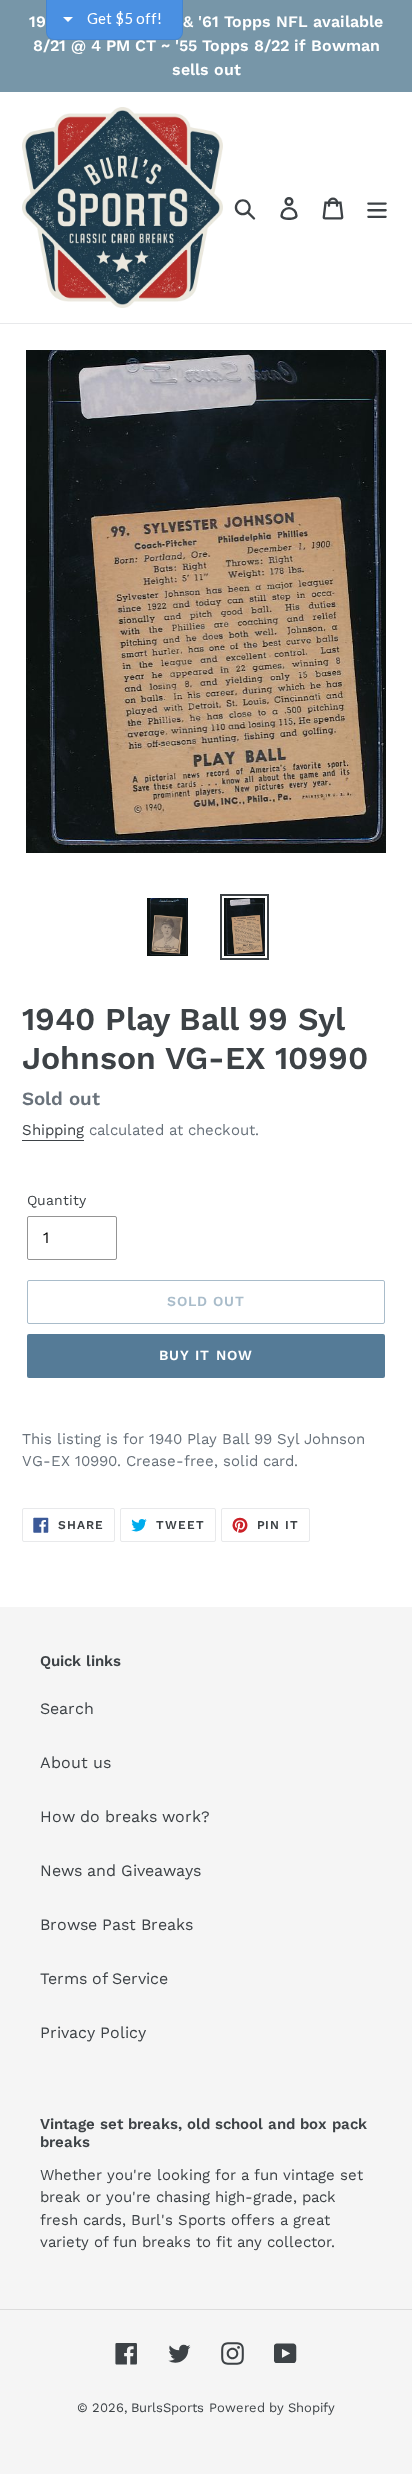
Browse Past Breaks (116, 1924)
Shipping (53, 1130)
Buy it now (206, 1355)
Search (67, 1708)
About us (75, 1762)
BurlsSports (167, 2407)
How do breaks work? (125, 1816)
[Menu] (377, 207)
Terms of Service (104, 1978)
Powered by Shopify (272, 2407)
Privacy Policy (93, 2032)
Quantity (56, 1200)
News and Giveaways (120, 1870)
